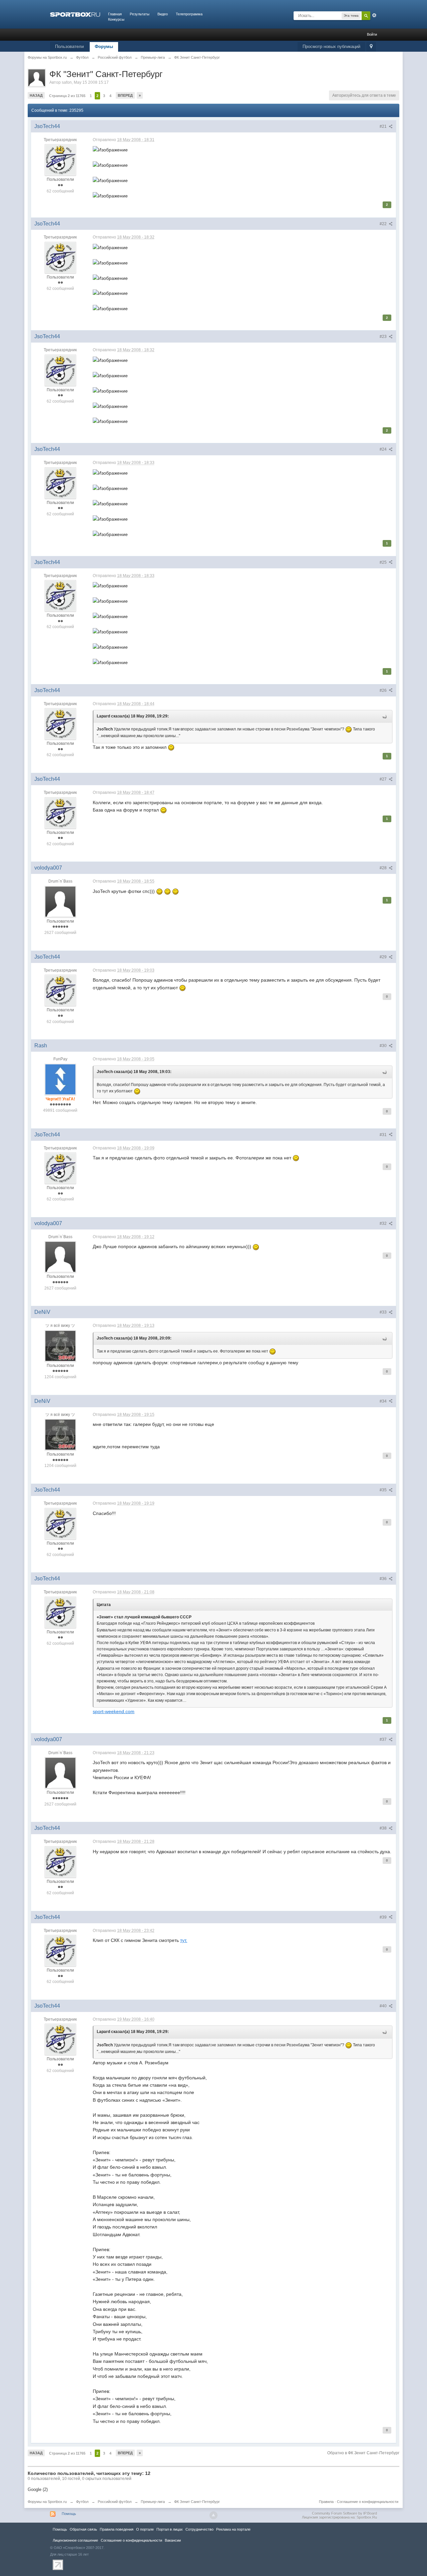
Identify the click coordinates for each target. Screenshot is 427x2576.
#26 (384, 690)
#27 (384, 779)
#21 (384, 126)
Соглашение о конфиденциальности (368, 2502)
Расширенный (374, 15)
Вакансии (173, 2540)
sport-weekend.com (114, 1711)
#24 (384, 449)
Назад (36, 95)
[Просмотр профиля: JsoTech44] (60, 160)
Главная (115, 14)
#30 (384, 1046)
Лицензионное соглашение (75, 2540)
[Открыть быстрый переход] (371, 47)
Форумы (104, 47)
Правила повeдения (117, 2529)
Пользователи (69, 47)
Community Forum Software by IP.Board (344, 2513)
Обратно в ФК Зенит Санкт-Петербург (363, 2453)
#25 (384, 562)
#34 (384, 1401)
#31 (384, 1135)
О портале (145, 2529)
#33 (384, 1312)
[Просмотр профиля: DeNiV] (60, 1346)
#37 (384, 1739)
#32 (384, 1223)
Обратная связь (83, 2529)
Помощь (69, 2514)
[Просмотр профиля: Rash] (60, 1079)
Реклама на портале (233, 2529)
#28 (384, 868)
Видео (163, 14)
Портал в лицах (170, 2529)
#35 (384, 1490)
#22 (384, 224)
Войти (372, 34)
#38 (384, 1828)
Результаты (140, 14)
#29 (384, 957)
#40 (384, 2006)
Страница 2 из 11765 (67, 96)
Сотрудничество (199, 2529)
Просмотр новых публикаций (331, 47)
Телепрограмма (189, 14)
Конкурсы (116, 19)
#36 (384, 1579)
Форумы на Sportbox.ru (47, 2502)
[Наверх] (213, 2515)
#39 (384, 1917)
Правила (326, 2502)
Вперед (125, 95)
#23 (384, 337)
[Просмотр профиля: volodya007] (60, 901)
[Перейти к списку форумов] (75, 14)
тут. (184, 1940)
